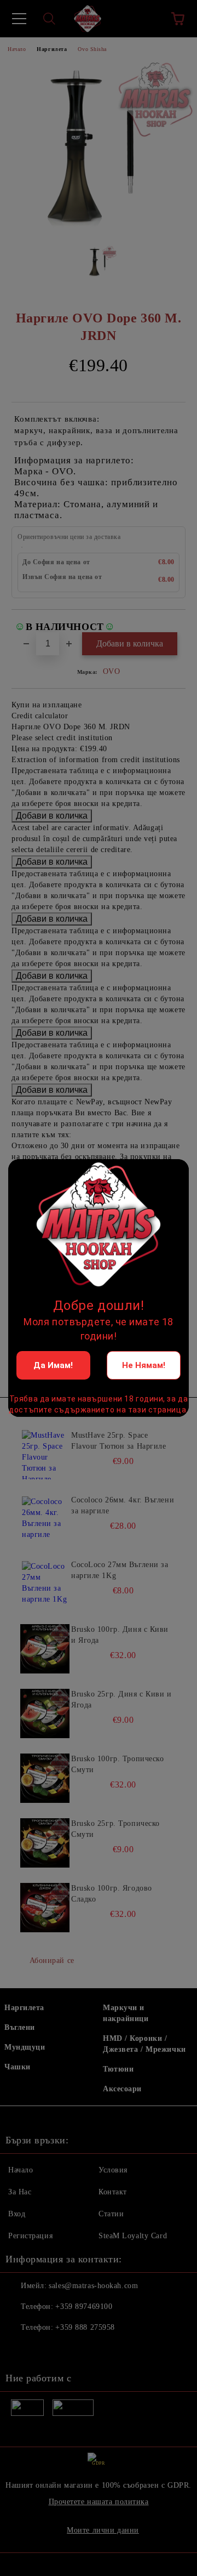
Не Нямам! (144, 1365)
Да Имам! (53, 1365)
